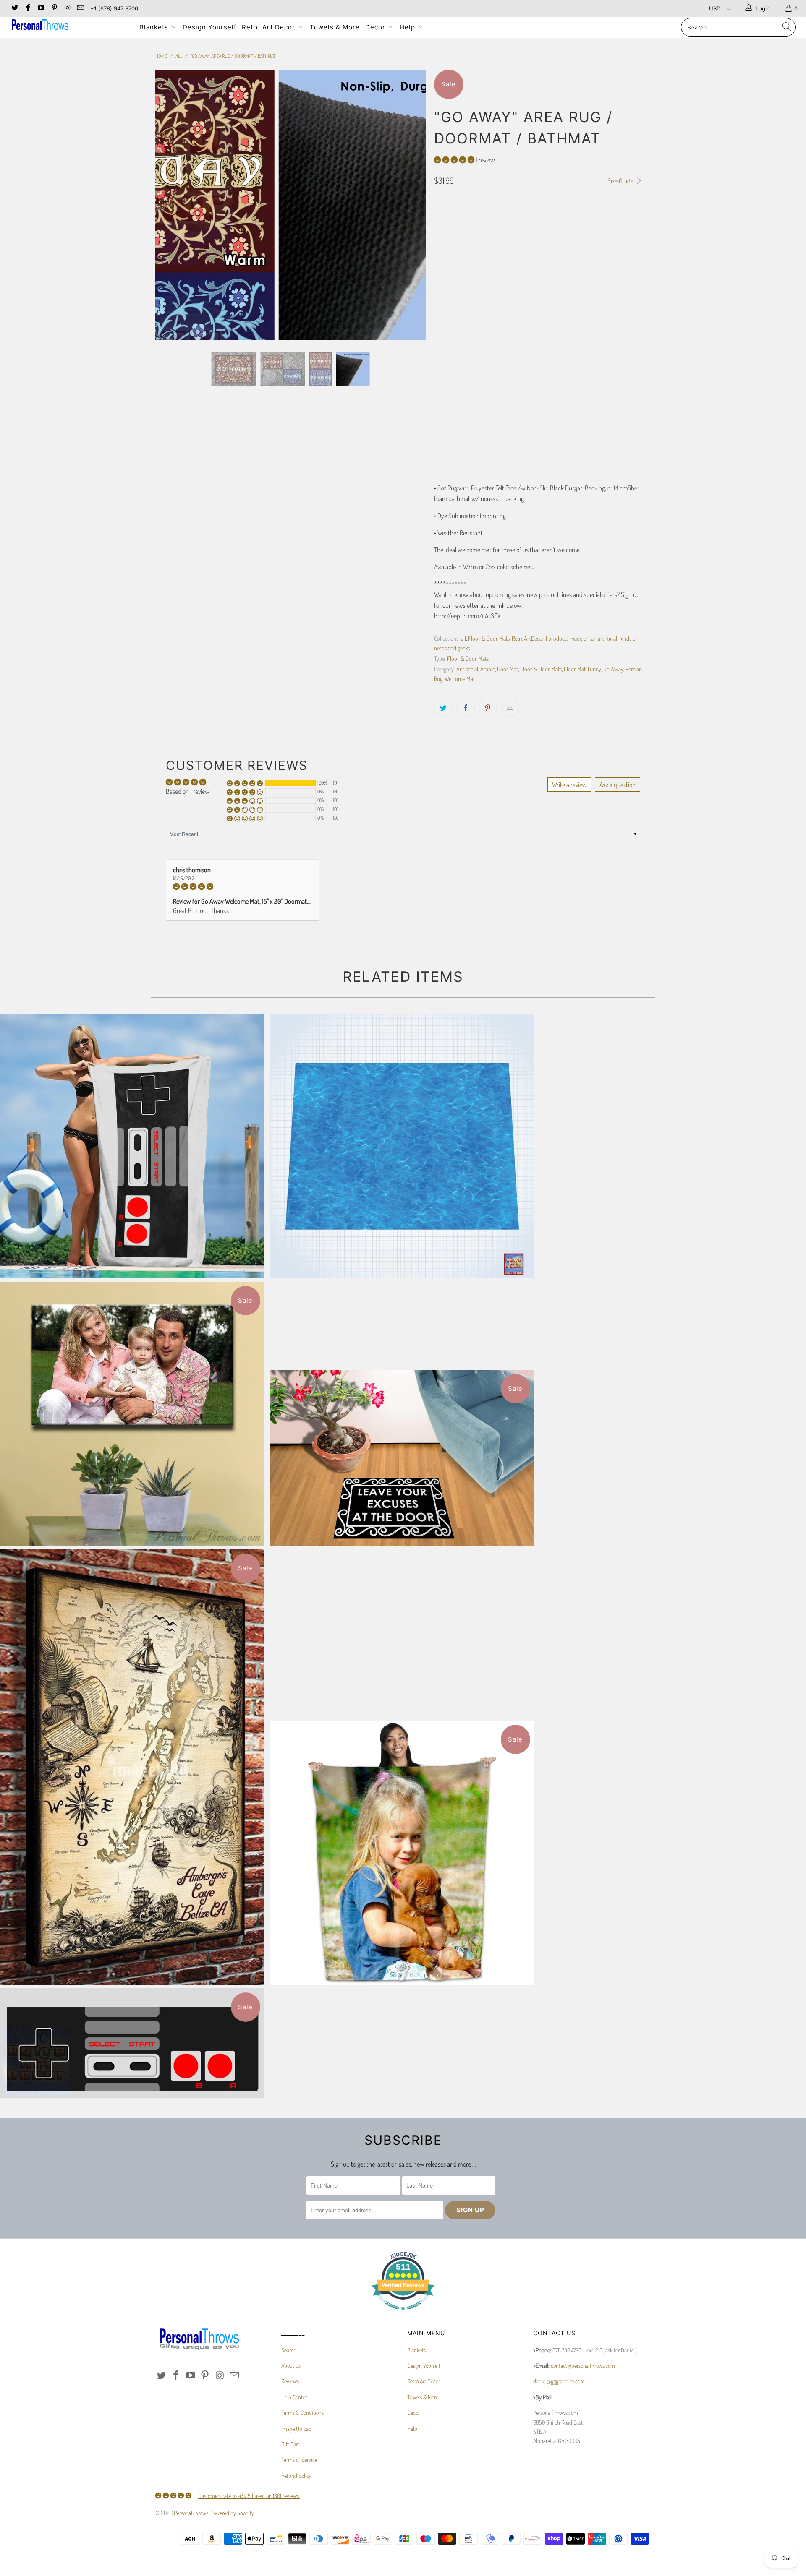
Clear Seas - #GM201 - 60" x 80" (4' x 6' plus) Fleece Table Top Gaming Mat (402, 1147)
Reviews (290, 2381)
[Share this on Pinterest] (488, 708)
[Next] (411, 205)
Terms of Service (299, 2460)
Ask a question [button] (618, 785)
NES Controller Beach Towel (132, 1147)
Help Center (294, 2397)
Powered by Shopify (232, 2513)
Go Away (613, 669)
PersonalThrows (191, 2513)
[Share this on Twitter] (443, 708)
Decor (376, 27)
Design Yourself (209, 27)
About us (291, 2366)
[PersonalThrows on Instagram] (67, 8)
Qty (438, 403)
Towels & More (335, 27)
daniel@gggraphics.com (559, 2381)
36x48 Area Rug (549, 269)
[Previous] (170, 205)
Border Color (451, 366)
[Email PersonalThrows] (80, 8)
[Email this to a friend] (510, 708)
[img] (242, 886)
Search (289, 2350)
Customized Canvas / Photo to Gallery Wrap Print (132, 1414)
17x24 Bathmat (455, 269)
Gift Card (291, 2444)
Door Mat (508, 669)
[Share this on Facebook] (466, 708)
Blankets (155, 27)
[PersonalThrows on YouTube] (41, 8)
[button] (454, 160)
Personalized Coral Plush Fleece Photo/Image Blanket (402, 1853)
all (463, 638)
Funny (594, 669)
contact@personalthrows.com (583, 2366)
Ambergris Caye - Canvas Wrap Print (132, 1767)
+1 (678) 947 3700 (114, 8)
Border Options (453, 292)
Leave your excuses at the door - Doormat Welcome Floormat (402, 1458)
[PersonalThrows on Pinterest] (54, 8)
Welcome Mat (460, 678)
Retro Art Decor (270, 27)
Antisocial (467, 669)
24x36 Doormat (501, 269)
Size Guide (621, 181)
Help (408, 27)
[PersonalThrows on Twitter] (14, 8)
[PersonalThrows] (69, 26)
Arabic (488, 669)
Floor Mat (575, 669)
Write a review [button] (569, 785)
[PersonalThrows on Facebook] (27, 8)
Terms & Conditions (302, 2413)
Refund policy (296, 2476)
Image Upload (296, 2429)
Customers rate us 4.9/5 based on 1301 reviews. (249, 2496)
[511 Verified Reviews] (403, 2314)
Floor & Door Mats (489, 638)
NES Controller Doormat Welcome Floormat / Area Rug (132, 2043)
